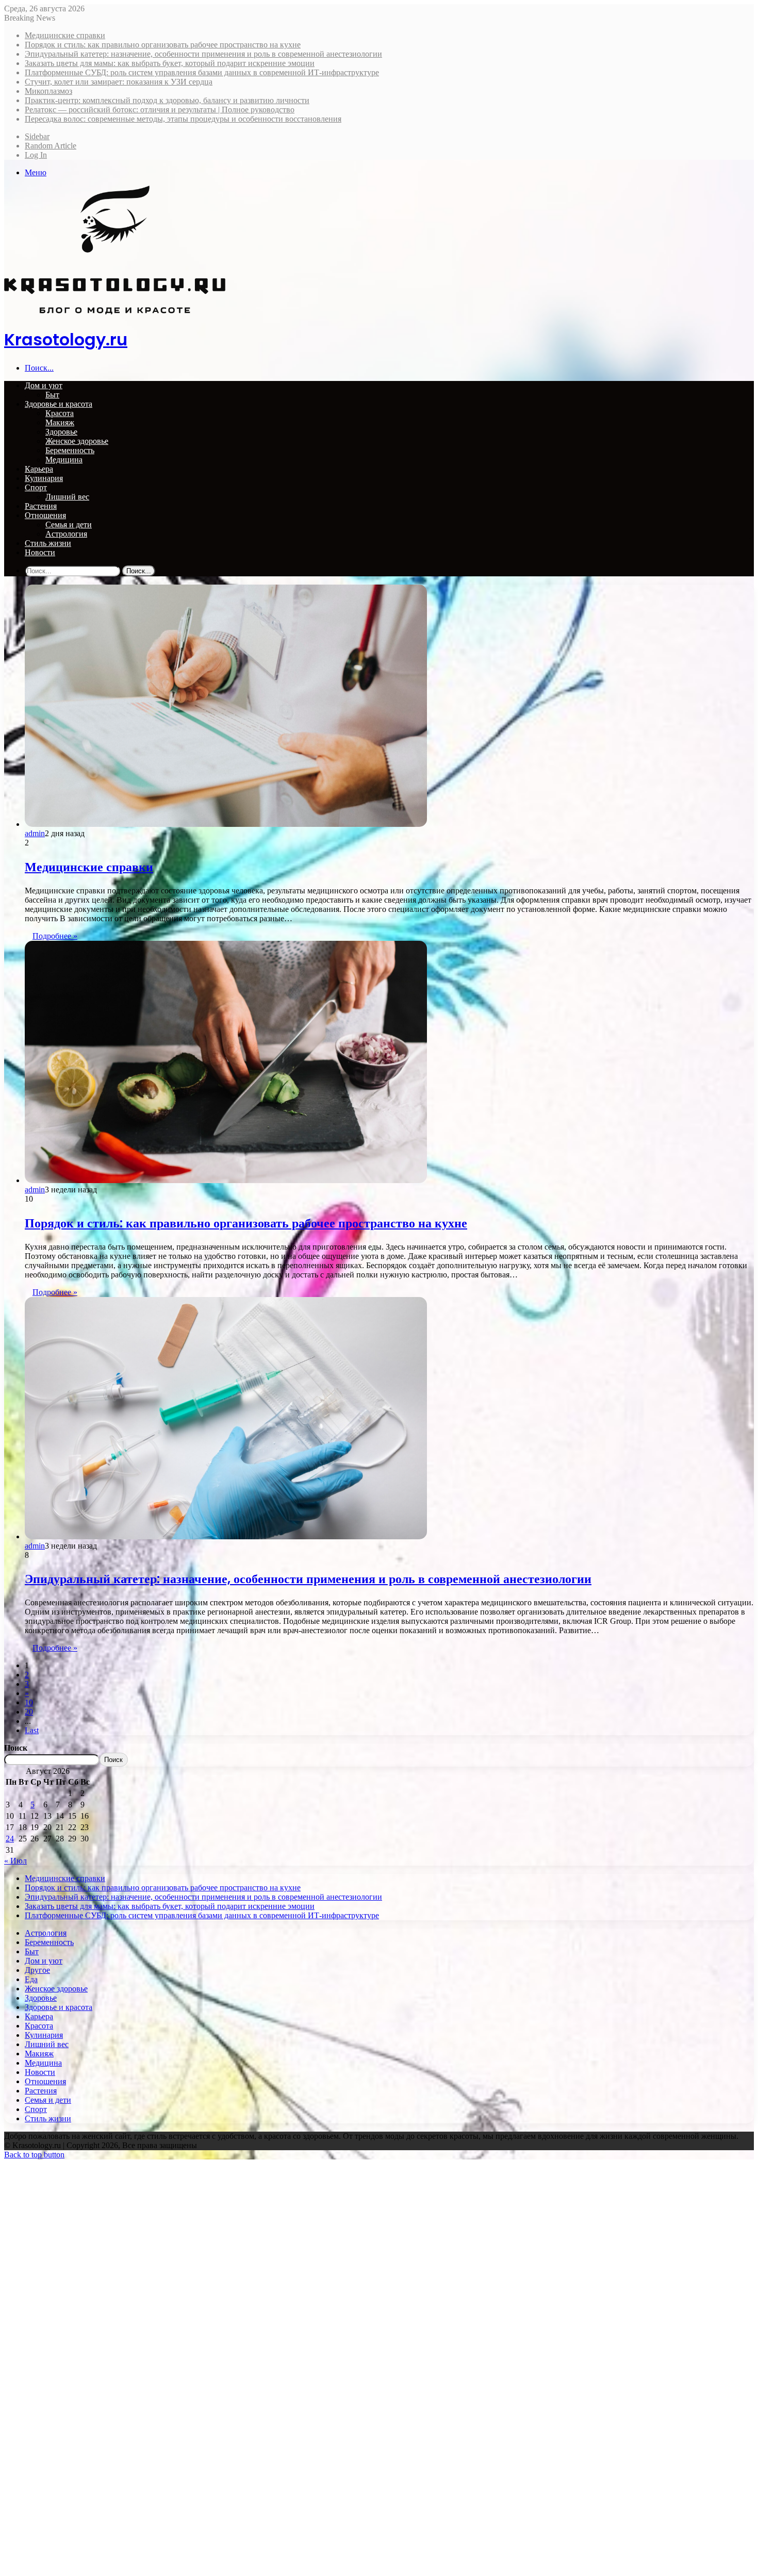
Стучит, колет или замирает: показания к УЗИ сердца (119, 82)
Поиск (16, 1748)
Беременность (70, 450)
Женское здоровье (77, 441)
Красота (60, 413)
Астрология (66, 534)
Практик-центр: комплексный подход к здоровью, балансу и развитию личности (167, 100)
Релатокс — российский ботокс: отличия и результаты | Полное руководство (160, 110)
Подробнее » (55, 936)
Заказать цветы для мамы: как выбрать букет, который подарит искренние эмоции (170, 63)
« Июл (15, 1861)
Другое (37, 1970)
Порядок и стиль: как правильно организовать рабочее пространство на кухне (163, 45)
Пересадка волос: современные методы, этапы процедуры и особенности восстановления (183, 119)
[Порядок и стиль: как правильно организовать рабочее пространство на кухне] (226, 1180)
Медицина (64, 460)
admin (35, 833)
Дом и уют (44, 385)
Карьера (39, 469)
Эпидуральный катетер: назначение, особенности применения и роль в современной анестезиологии (203, 54)
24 (10, 1839)
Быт (52, 395)
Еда (31, 1979)
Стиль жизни (48, 543)
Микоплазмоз (48, 91)
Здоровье (61, 432)
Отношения (45, 515)
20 (29, 1712)
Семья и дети (69, 525)
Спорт (36, 487)
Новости (40, 552)
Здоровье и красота (59, 404)
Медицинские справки (65, 35)
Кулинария (44, 478)
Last (32, 1730)
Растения (41, 506)
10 (29, 1702)
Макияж (60, 422)
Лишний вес (67, 497)
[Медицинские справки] (226, 824)
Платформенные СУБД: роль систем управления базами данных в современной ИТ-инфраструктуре (202, 72)
